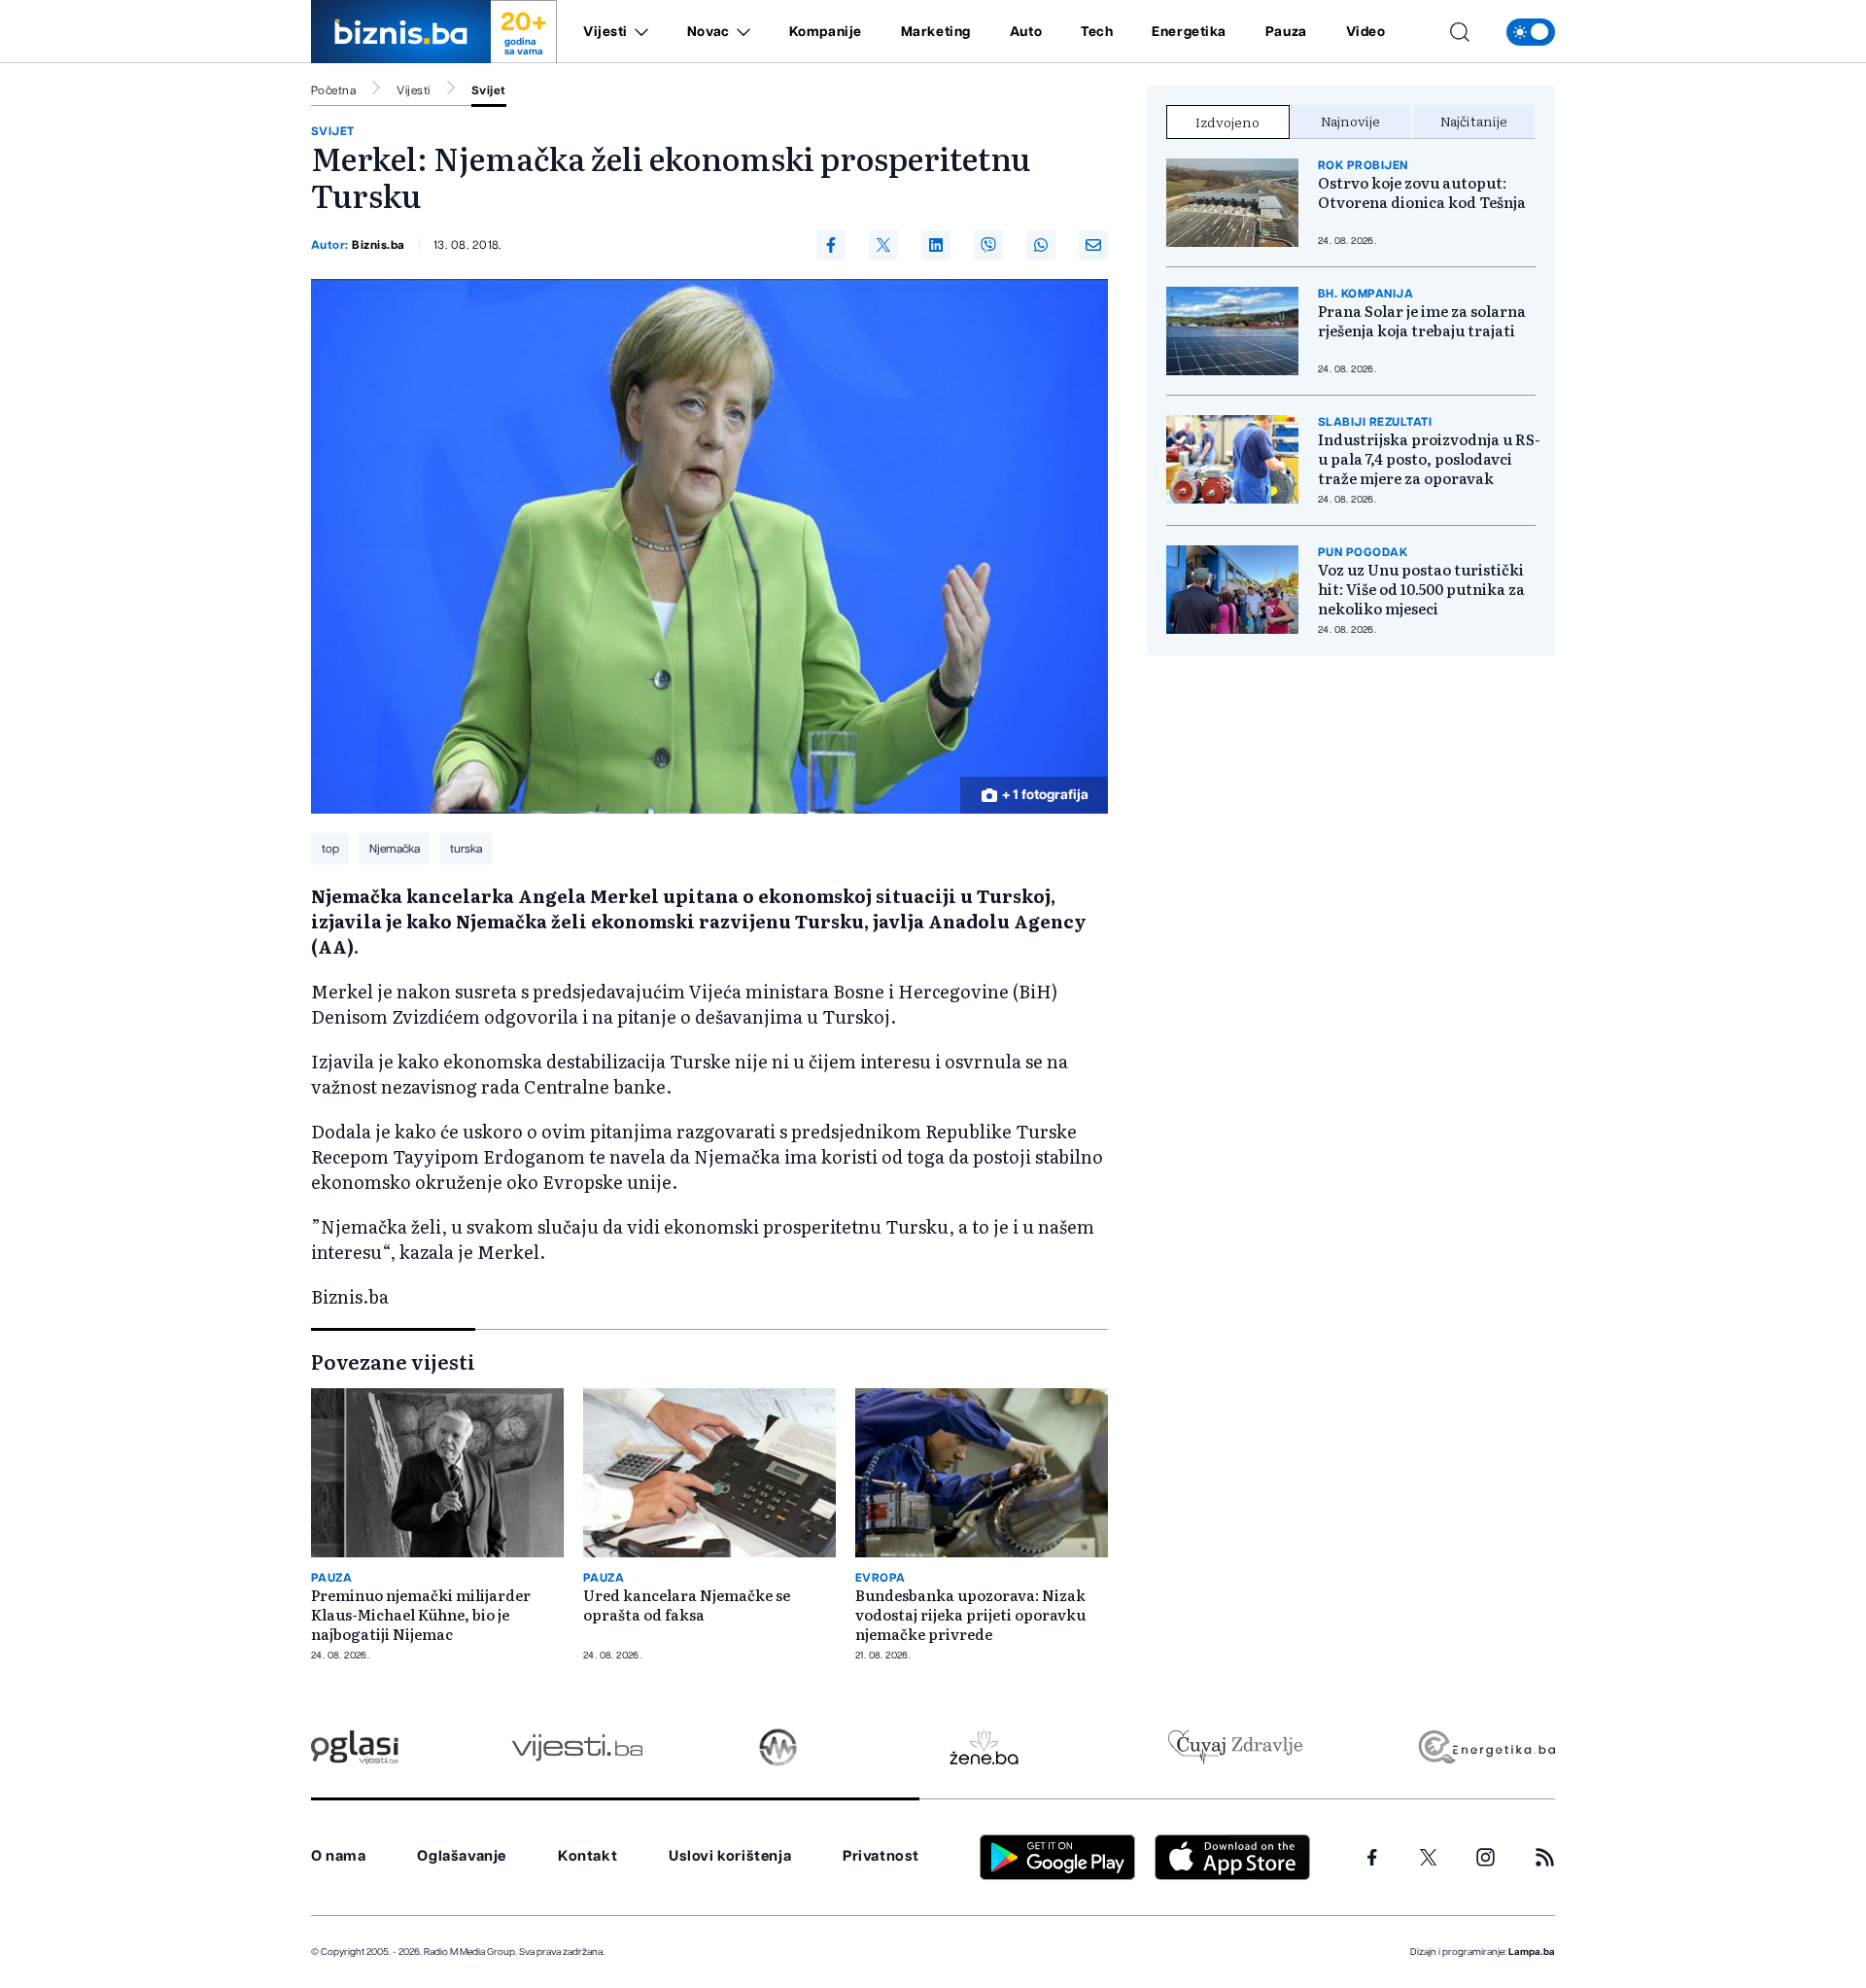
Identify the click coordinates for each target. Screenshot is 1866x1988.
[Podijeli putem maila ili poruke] (1093, 245)
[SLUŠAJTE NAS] (778, 1747)
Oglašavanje (462, 1856)
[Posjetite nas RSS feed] (1545, 1857)
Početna (333, 90)
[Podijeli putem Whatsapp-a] (1041, 245)
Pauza (1286, 32)
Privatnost (881, 1856)
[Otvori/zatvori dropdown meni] (638, 32)
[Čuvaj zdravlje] (1235, 1747)
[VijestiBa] (577, 1747)
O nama (339, 1856)
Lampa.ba (1532, 1952)
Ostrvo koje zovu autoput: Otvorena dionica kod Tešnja (1422, 192)
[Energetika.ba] (1486, 1747)
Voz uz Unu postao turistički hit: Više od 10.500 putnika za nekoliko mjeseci (1421, 589)
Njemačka (395, 849)
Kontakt (587, 1856)
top (330, 849)
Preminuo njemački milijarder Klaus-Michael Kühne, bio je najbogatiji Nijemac (421, 1615)
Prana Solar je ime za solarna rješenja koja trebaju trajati (1422, 321)
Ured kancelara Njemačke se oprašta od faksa (687, 1605)
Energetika (1189, 32)
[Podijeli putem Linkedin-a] (936, 245)
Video (1366, 32)
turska (466, 849)
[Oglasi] (355, 1747)
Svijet (489, 90)
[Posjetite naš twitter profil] (1429, 1858)
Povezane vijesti (393, 1361)
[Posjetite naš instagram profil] (1486, 1857)
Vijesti (605, 32)
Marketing (936, 32)
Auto (1026, 32)
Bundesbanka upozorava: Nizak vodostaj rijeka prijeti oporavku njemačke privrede (970, 1615)
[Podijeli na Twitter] (883, 245)
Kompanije (826, 32)
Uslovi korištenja (730, 1856)
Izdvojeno (1227, 122)
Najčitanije (1474, 121)
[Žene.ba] (984, 1747)
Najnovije (1350, 121)
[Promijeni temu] (1531, 32)
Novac (708, 32)
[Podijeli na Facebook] (831, 245)
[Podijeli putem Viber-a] (988, 245)
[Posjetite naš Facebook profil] (1372, 1858)
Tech (1097, 32)
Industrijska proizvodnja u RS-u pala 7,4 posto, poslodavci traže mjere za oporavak (1429, 459)
